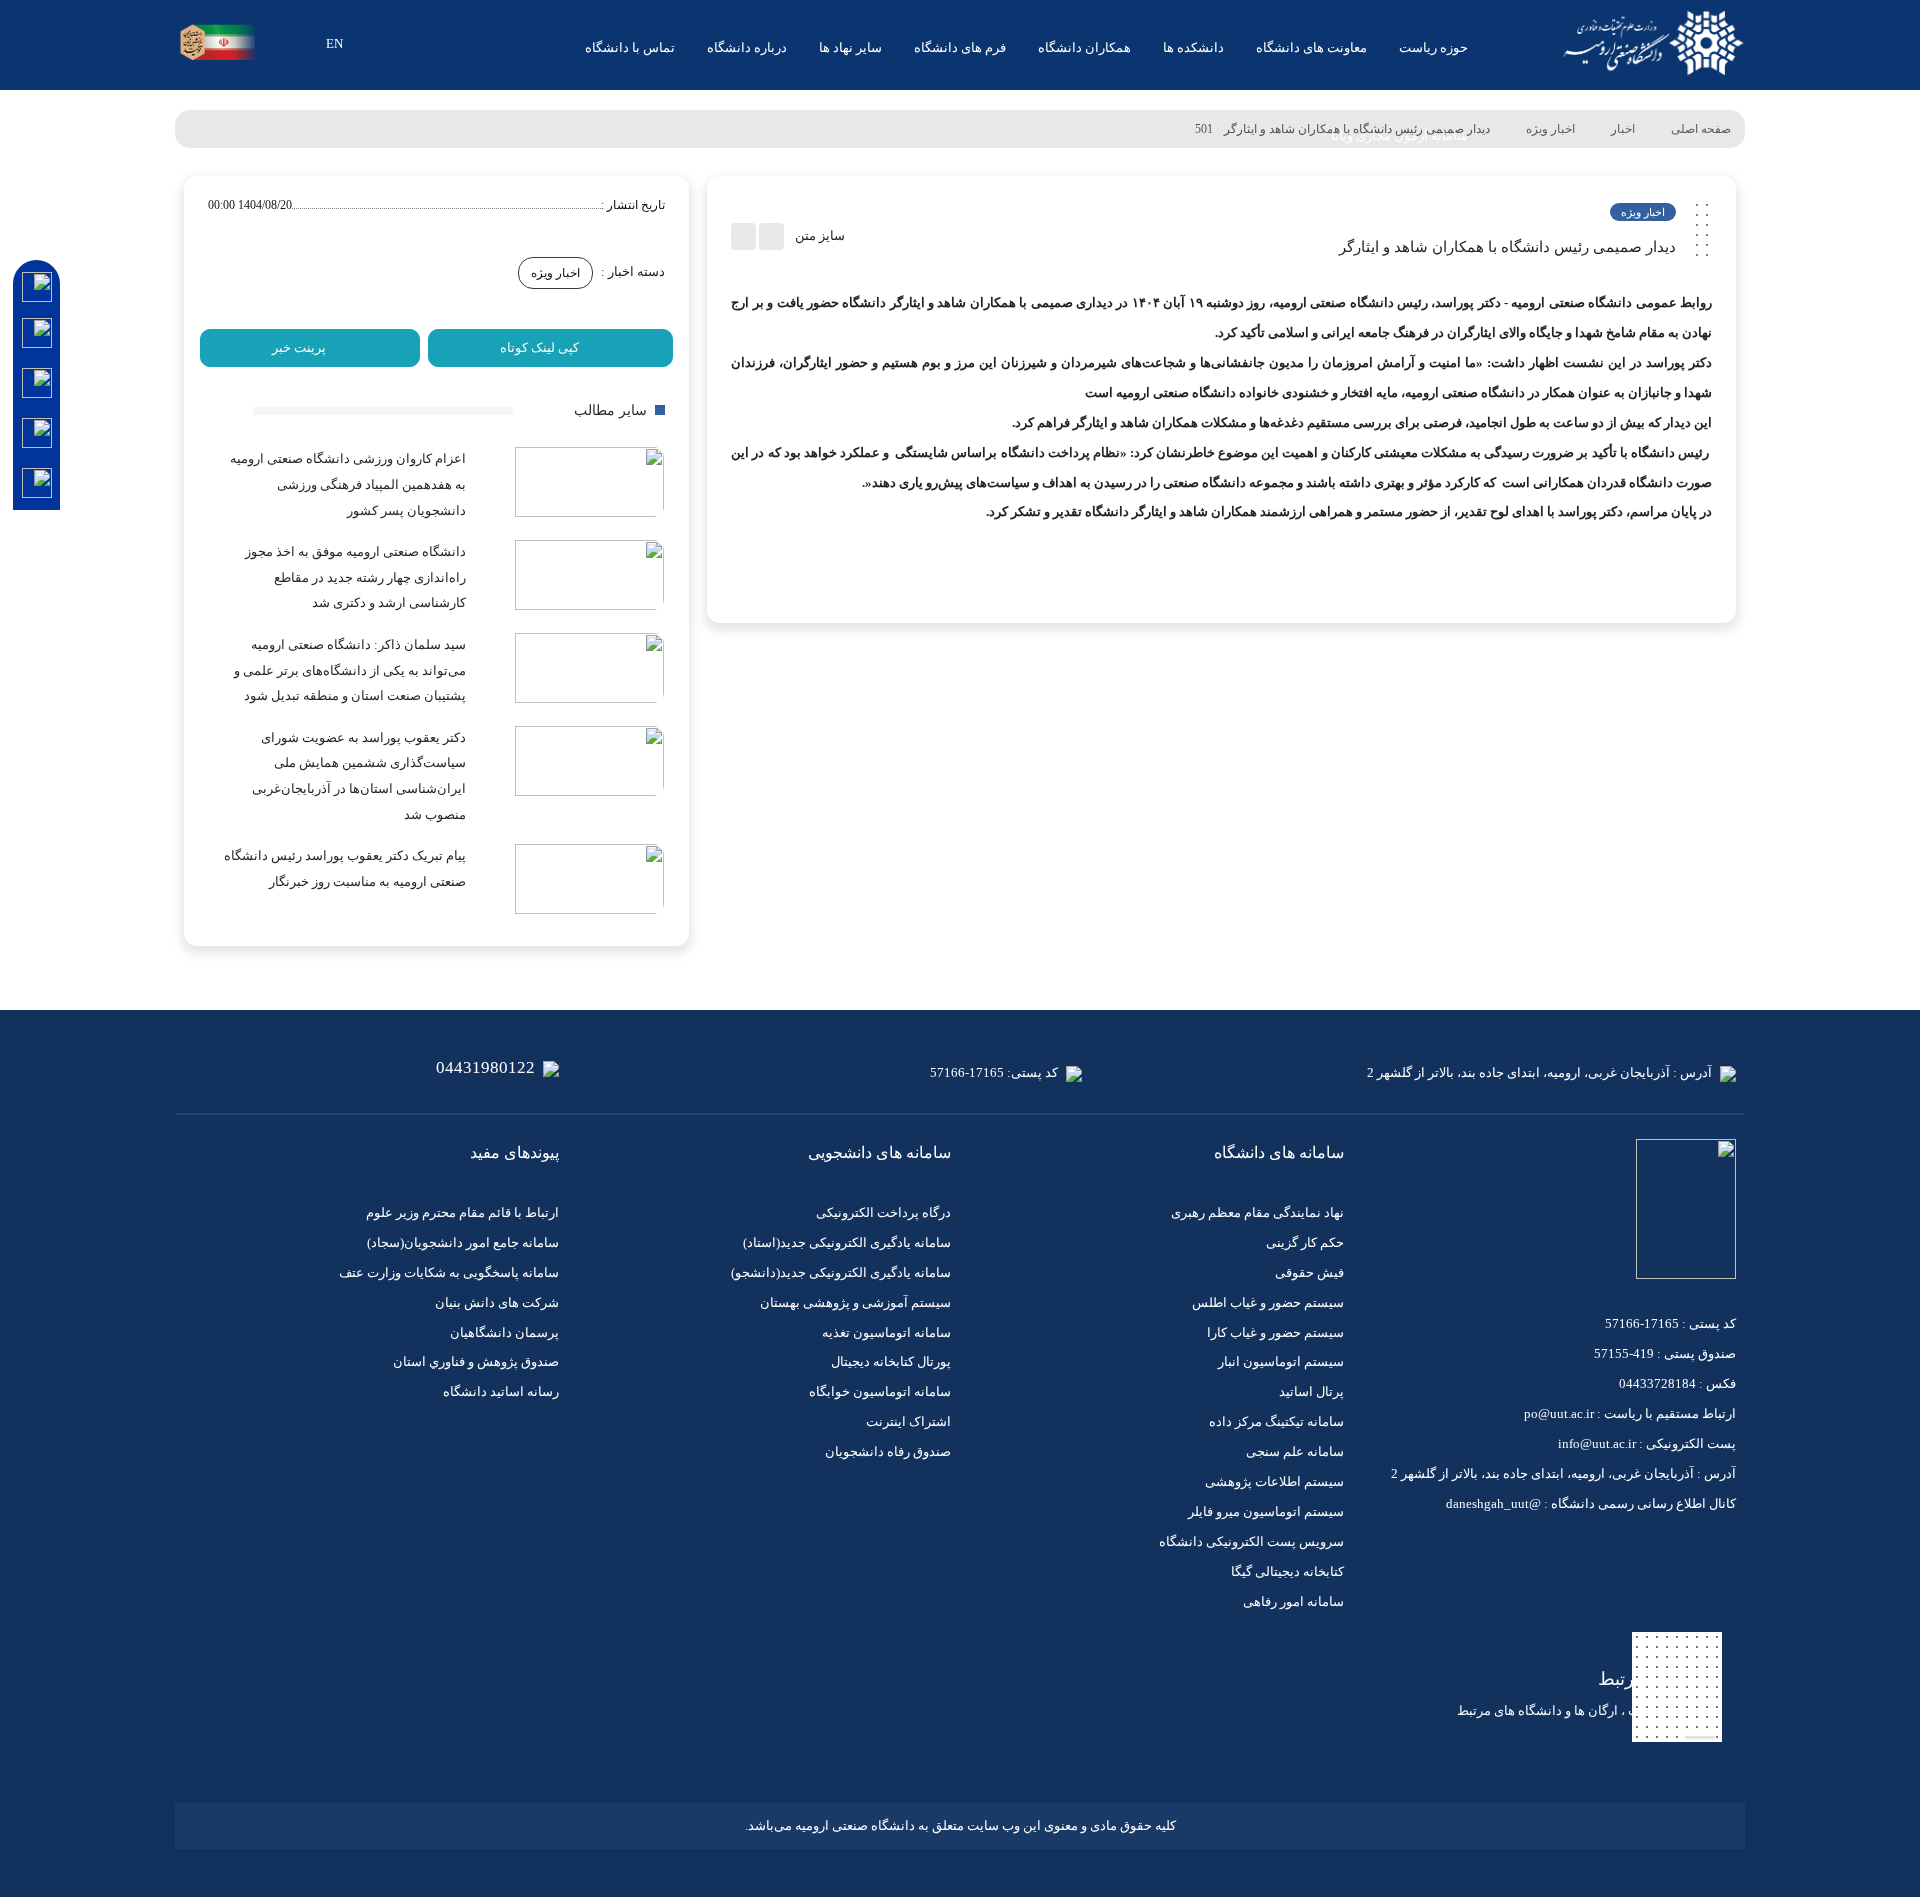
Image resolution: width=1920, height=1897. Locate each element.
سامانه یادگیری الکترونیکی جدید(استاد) (847, 1242)
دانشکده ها (1193, 47)
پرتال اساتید (1311, 1391)
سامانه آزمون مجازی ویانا (1399, 135)
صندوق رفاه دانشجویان (888, 1451)
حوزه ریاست (1433, 47)
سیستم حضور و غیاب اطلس (1268, 1302)
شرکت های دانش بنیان (497, 1302)
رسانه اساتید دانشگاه (501, 1391)
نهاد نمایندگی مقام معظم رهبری (1257, 1212)
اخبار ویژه (1550, 129)
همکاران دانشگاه (1084, 47)
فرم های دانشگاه (960, 47)
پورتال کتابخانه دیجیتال (891, 1361)
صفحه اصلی (1701, 129)
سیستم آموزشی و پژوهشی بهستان (855, 1302)
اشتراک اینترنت (908, 1421)
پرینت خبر (299, 347)
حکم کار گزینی (1305, 1242)
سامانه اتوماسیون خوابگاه (880, 1391)
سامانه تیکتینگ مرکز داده (1276, 1421)
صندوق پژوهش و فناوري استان (476, 1361)
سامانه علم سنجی (1295, 1451)
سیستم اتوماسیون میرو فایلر (1266, 1511)
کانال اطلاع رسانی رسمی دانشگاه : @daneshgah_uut (1591, 1503)
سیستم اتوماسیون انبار (1281, 1361)
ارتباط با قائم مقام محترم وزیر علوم (462, 1212)
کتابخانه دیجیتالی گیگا (1287, 1571)
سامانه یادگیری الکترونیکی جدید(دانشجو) (841, 1272)
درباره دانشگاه (747, 47)
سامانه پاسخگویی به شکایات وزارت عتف (449, 1272)
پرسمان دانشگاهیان (504, 1332)
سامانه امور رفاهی (1293, 1601)
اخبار (1623, 129)
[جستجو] (278, 44)
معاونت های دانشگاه (1311, 47)
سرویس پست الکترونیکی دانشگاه (1251, 1541)
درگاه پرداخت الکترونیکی (883, 1212)
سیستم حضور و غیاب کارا (1275, 1332)
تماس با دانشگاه (630, 47)
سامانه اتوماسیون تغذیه (886, 1332)
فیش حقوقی (1309, 1272)
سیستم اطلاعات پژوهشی (1274, 1481)
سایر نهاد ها (850, 47)
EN (334, 43)
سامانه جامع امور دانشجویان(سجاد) (463, 1242)
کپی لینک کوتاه (539, 347)
